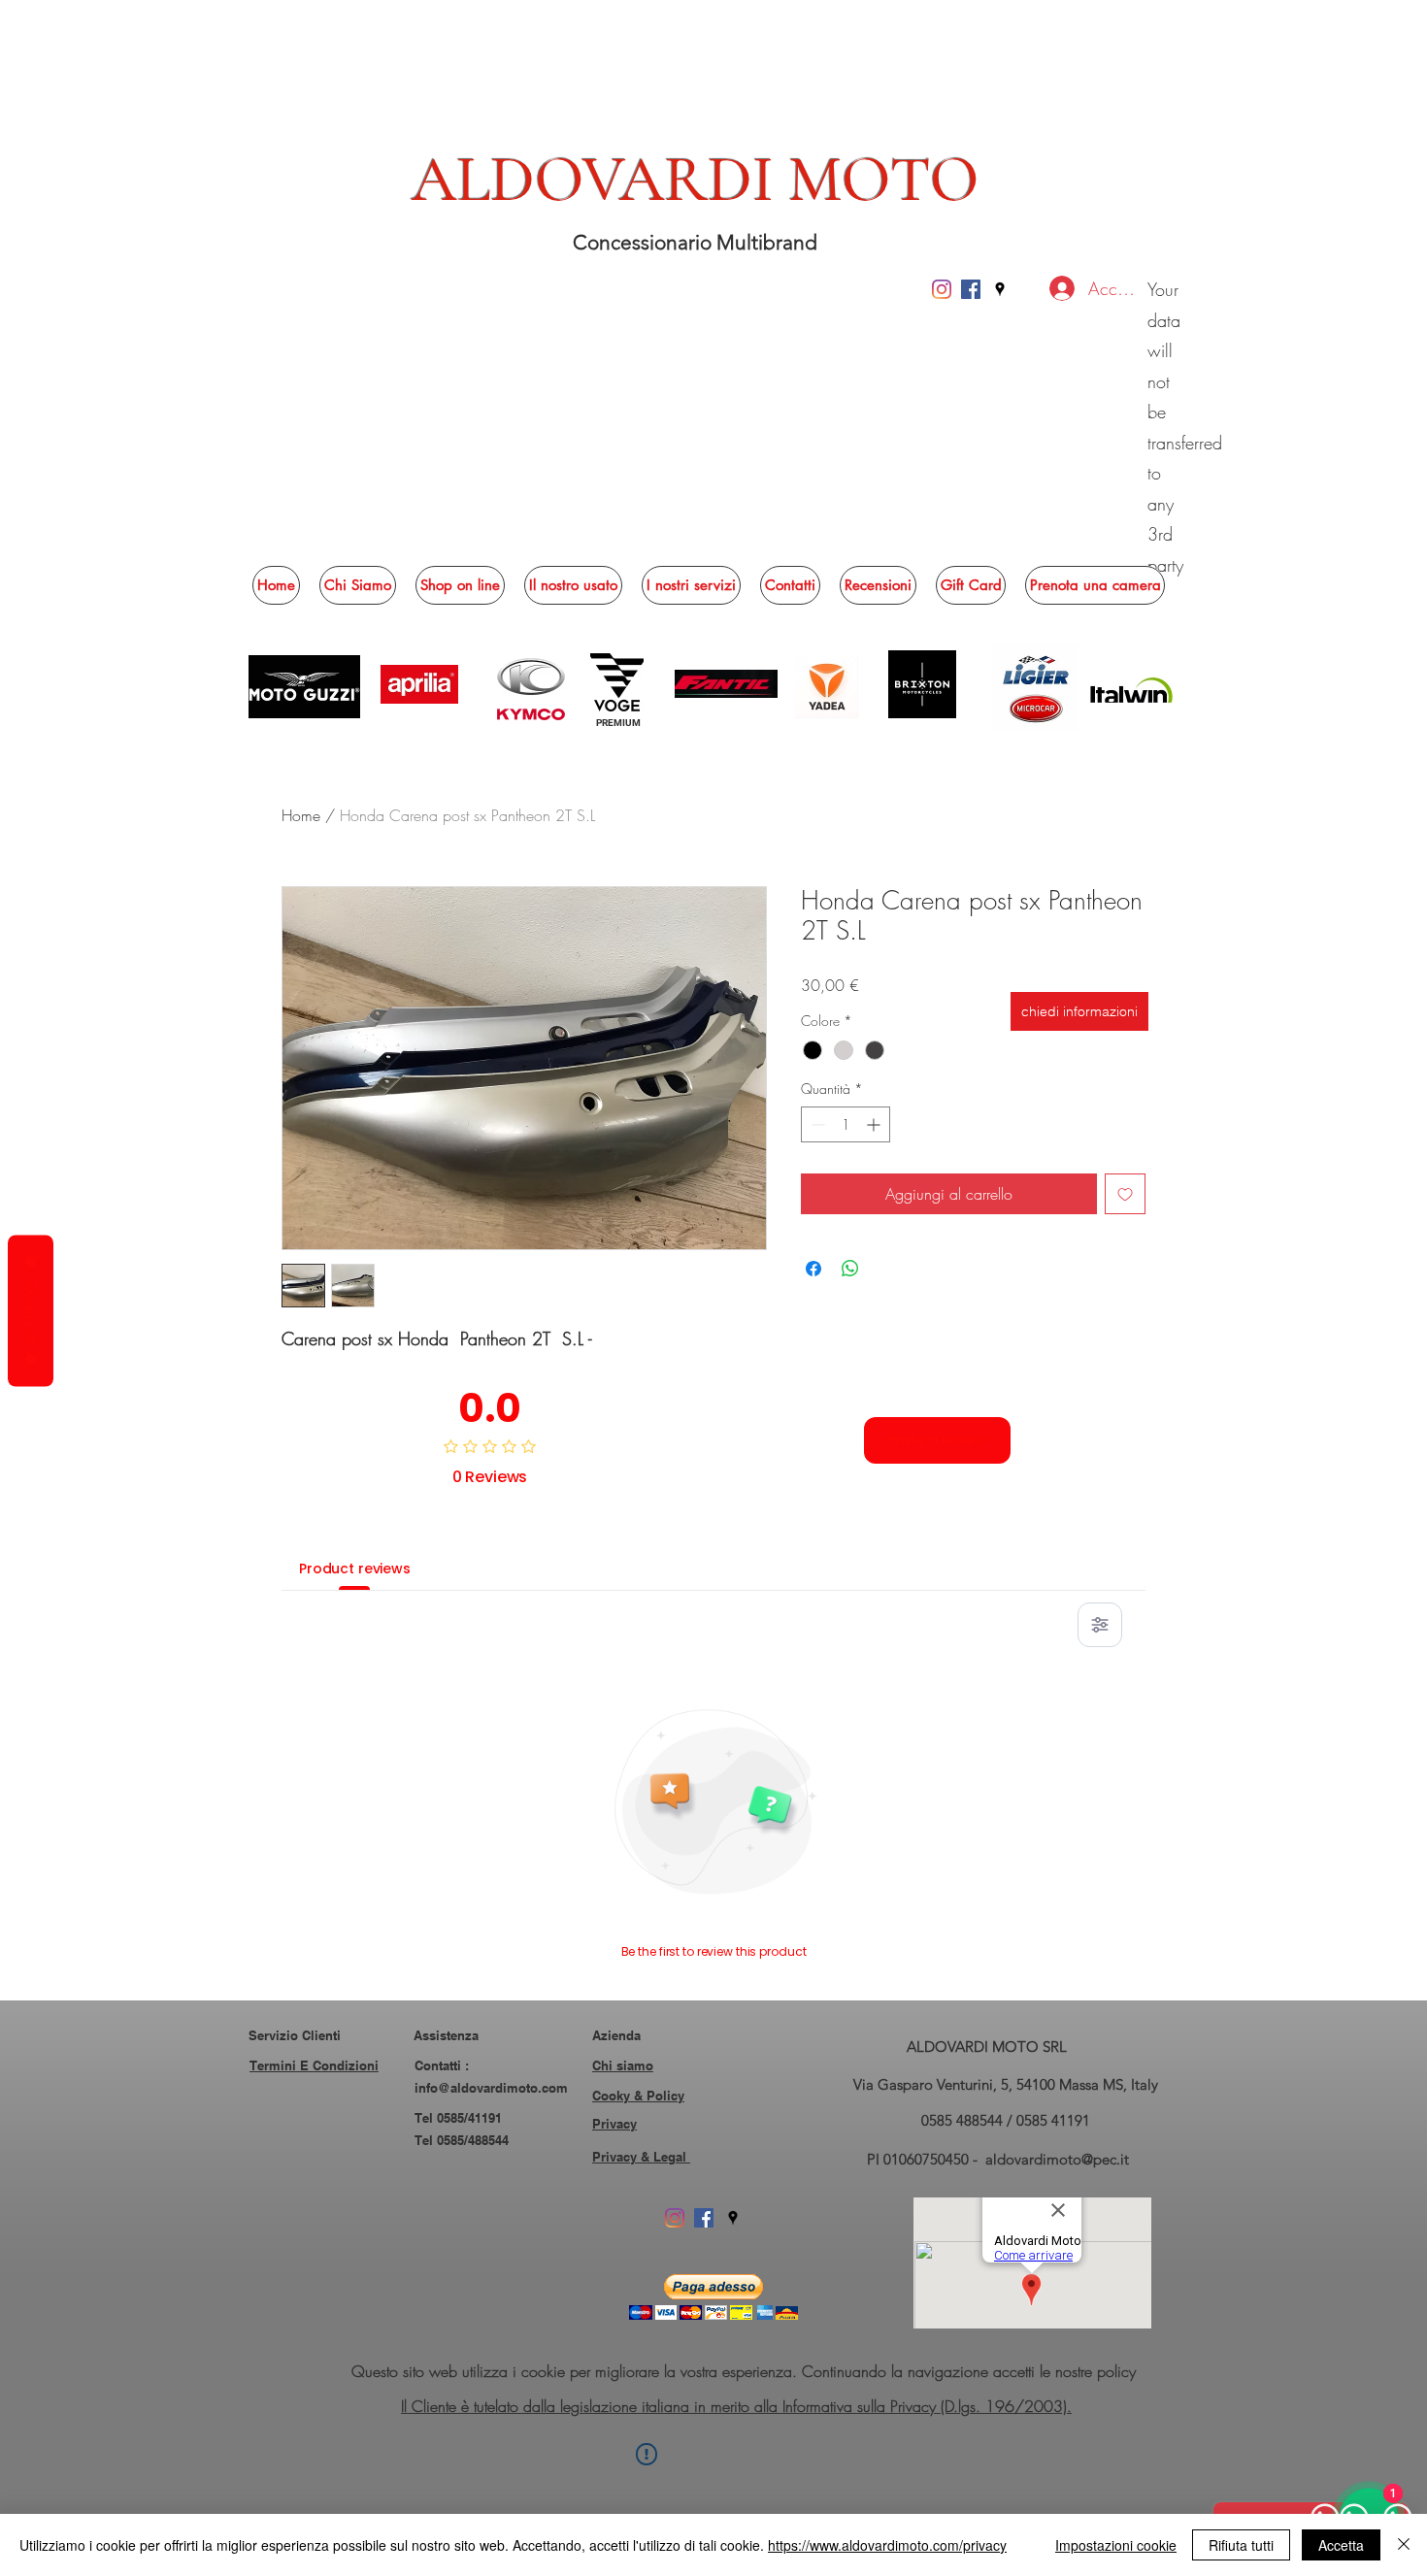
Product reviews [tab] (355, 1569)
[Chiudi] (1404, 2545)
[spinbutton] (846, 1124)
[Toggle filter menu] (1100, 1625)
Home (301, 815)
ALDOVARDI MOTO (696, 180)
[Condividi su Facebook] (813, 1269)
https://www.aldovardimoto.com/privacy (887, 2545)
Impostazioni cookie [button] (1116, 2545)
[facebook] (971, 289)
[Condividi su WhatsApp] (850, 1269)
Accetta (1341, 2545)
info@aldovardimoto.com (491, 2088)
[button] (460, 585)
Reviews (31, 1311)
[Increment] (875, 1124)
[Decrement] (816, 1124)
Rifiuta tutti (1241, 2545)
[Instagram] (942, 289)
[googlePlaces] (1000, 289)
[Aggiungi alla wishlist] (1125, 1194)
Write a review (937, 1440)
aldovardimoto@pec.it (1057, 2159)
